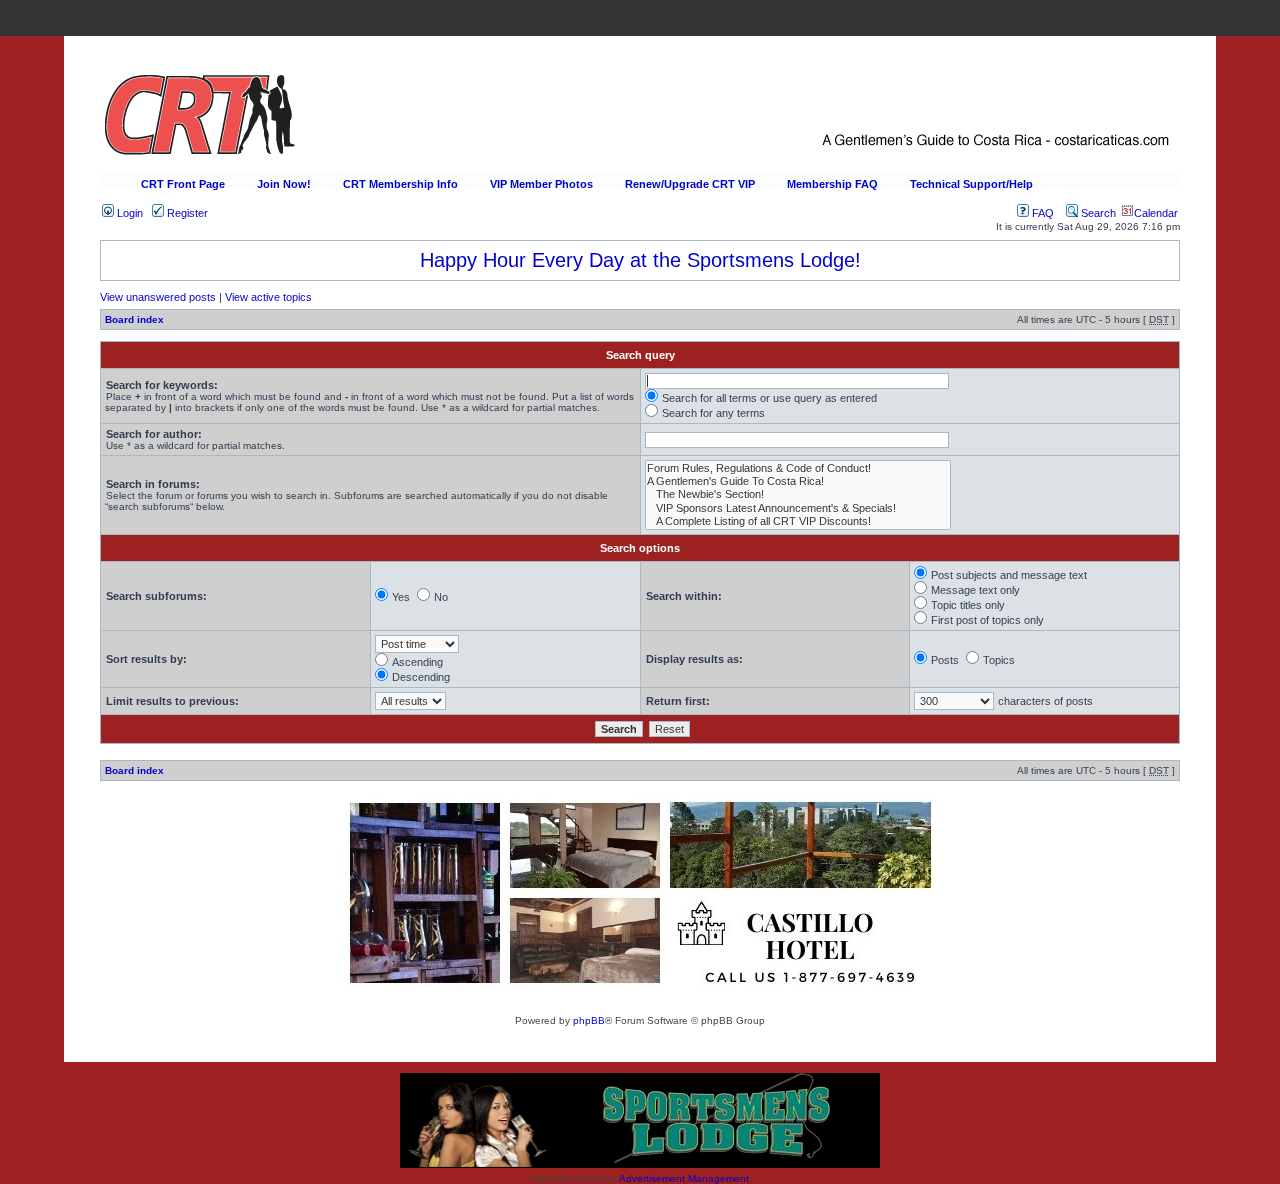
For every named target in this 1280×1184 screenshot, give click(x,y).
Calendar (1156, 213)
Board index (134, 319)
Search (1097, 213)
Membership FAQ (832, 184)
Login (128, 213)
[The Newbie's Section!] (798, 494)
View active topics (268, 297)
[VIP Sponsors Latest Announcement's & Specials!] (798, 508)
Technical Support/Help (971, 184)
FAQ (1041, 213)
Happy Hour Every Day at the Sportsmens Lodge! (640, 260)
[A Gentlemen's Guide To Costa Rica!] (798, 481)
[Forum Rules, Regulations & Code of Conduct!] (798, 468)
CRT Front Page (183, 184)
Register (186, 213)
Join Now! (284, 184)
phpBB (589, 1020)
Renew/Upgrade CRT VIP (690, 184)
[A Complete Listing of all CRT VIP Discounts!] (798, 521)
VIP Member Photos (541, 184)
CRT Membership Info (400, 184)
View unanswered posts (158, 297)
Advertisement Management (684, 1178)
